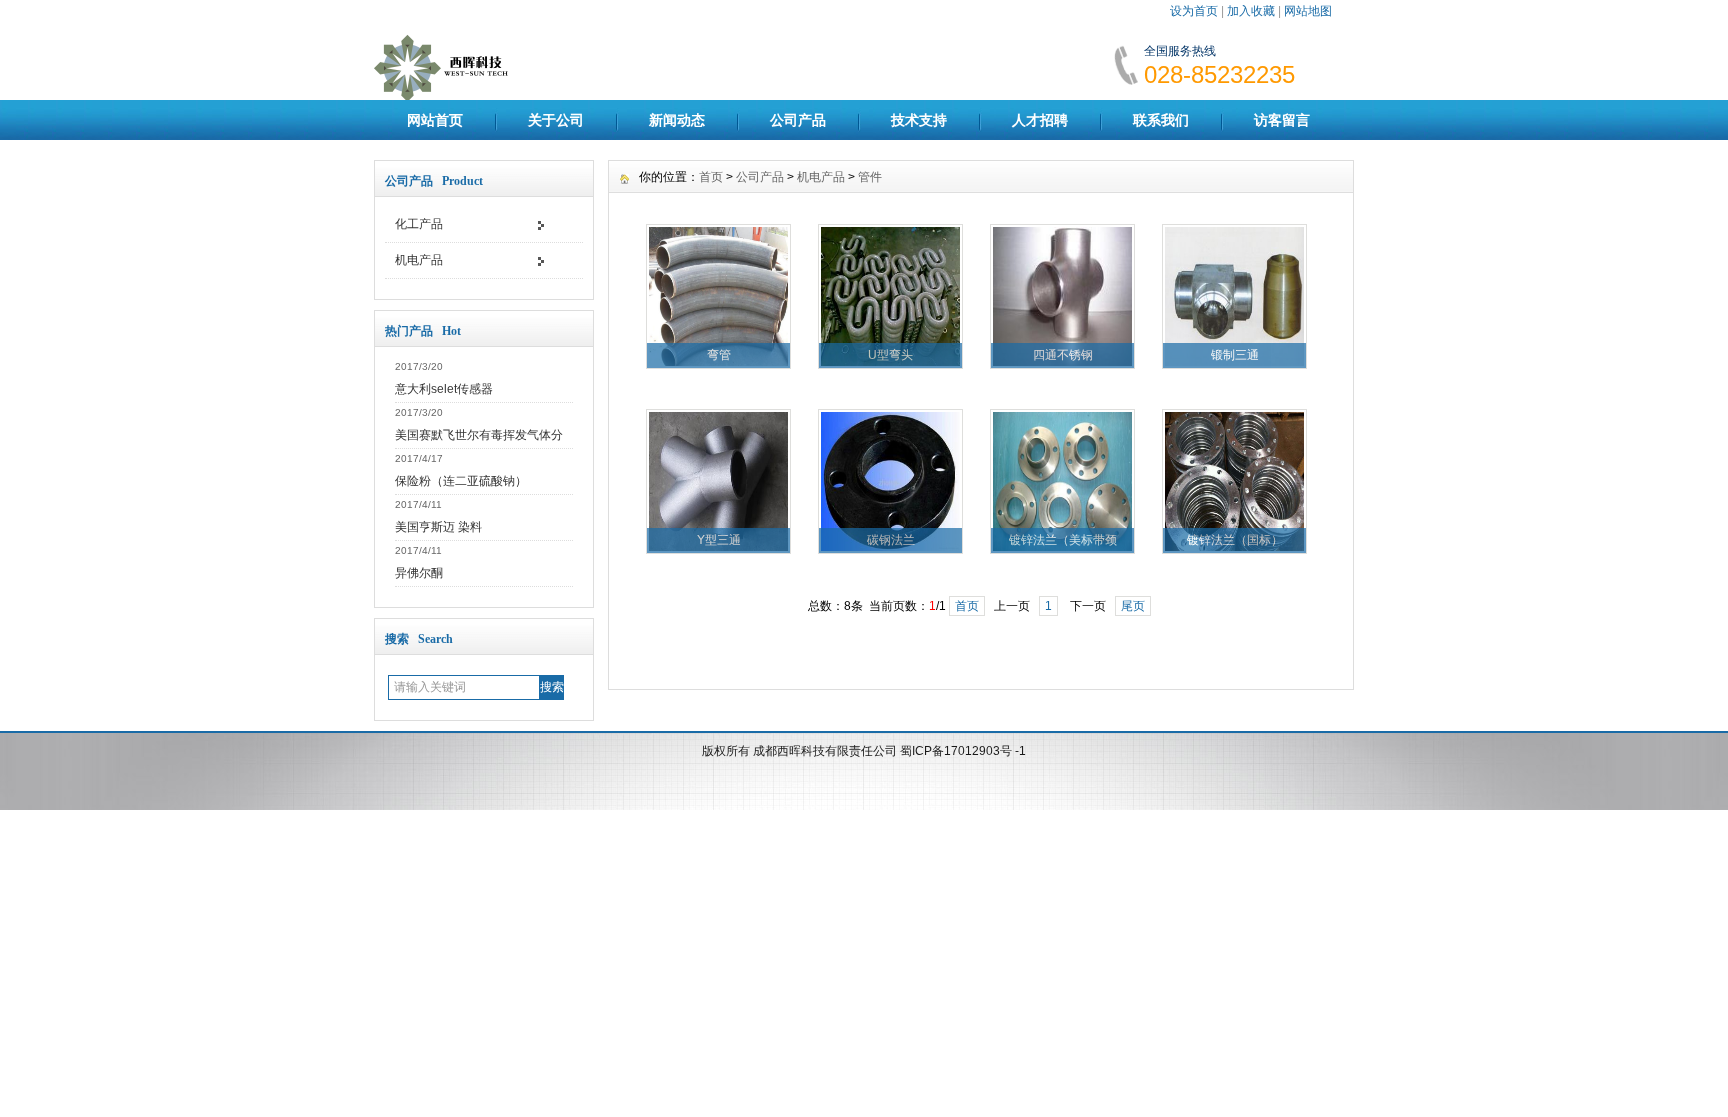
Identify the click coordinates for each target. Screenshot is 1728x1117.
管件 (870, 177)
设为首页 (1194, 11)
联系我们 (1161, 120)
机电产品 (419, 260)
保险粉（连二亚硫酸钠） (461, 481)
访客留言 (1282, 120)
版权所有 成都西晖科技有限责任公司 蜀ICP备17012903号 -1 (864, 751)
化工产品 (419, 224)
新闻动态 (677, 120)
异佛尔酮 (419, 573)
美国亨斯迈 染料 (438, 527)
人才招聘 (1040, 120)
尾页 (1133, 606)
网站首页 (435, 120)
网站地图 (1308, 11)
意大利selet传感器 (444, 389)
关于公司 (556, 120)
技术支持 (919, 120)
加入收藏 (1251, 11)
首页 (711, 177)
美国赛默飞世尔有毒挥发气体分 (479, 435)
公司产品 (798, 120)
